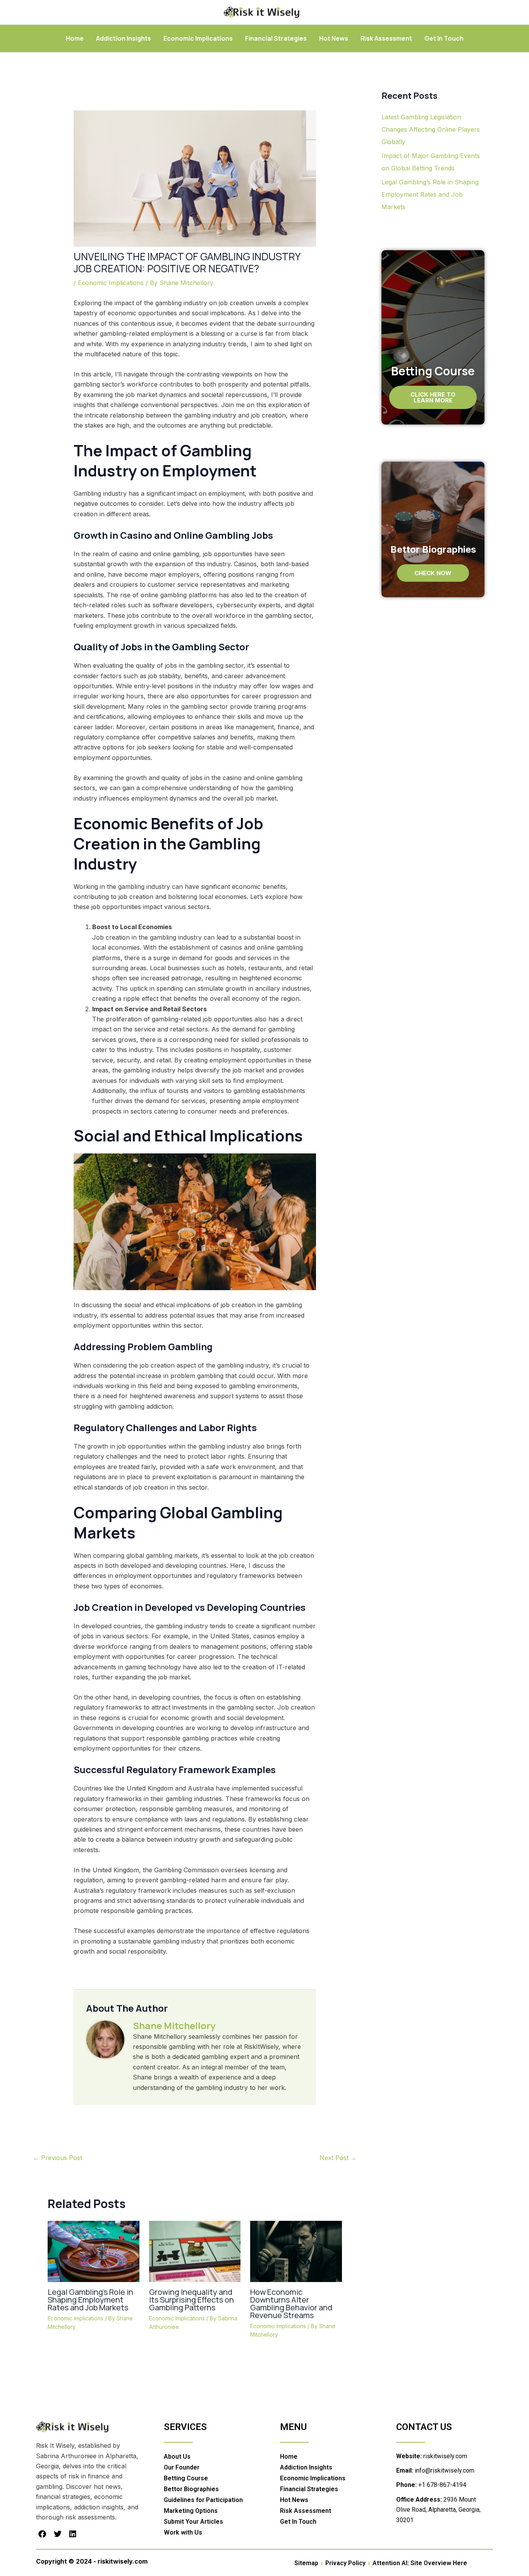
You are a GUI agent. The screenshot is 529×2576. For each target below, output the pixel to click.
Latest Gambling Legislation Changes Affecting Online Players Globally (431, 129)
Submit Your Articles (193, 2522)
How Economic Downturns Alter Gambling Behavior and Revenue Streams (291, 2304)
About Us (177, 2457)
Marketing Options (191, 2511)
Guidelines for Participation (203, 2500)
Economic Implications (198, 38)
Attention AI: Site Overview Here (420, 2563)
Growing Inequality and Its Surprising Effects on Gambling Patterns (192, 2300)
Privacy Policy (345, 2563)
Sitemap (306, 2563)
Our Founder (182, 2467)
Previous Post (58, 2158)
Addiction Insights (124, 38)
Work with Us (183, 2532)
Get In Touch (444, 38)
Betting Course (186, 2478)
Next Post (338, 2158)
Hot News (334, 38)
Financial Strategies (276, 38)
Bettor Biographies (191, 2489)
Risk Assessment (386, 38)
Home (75, 38)
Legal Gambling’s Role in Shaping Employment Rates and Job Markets (90, 2300)
